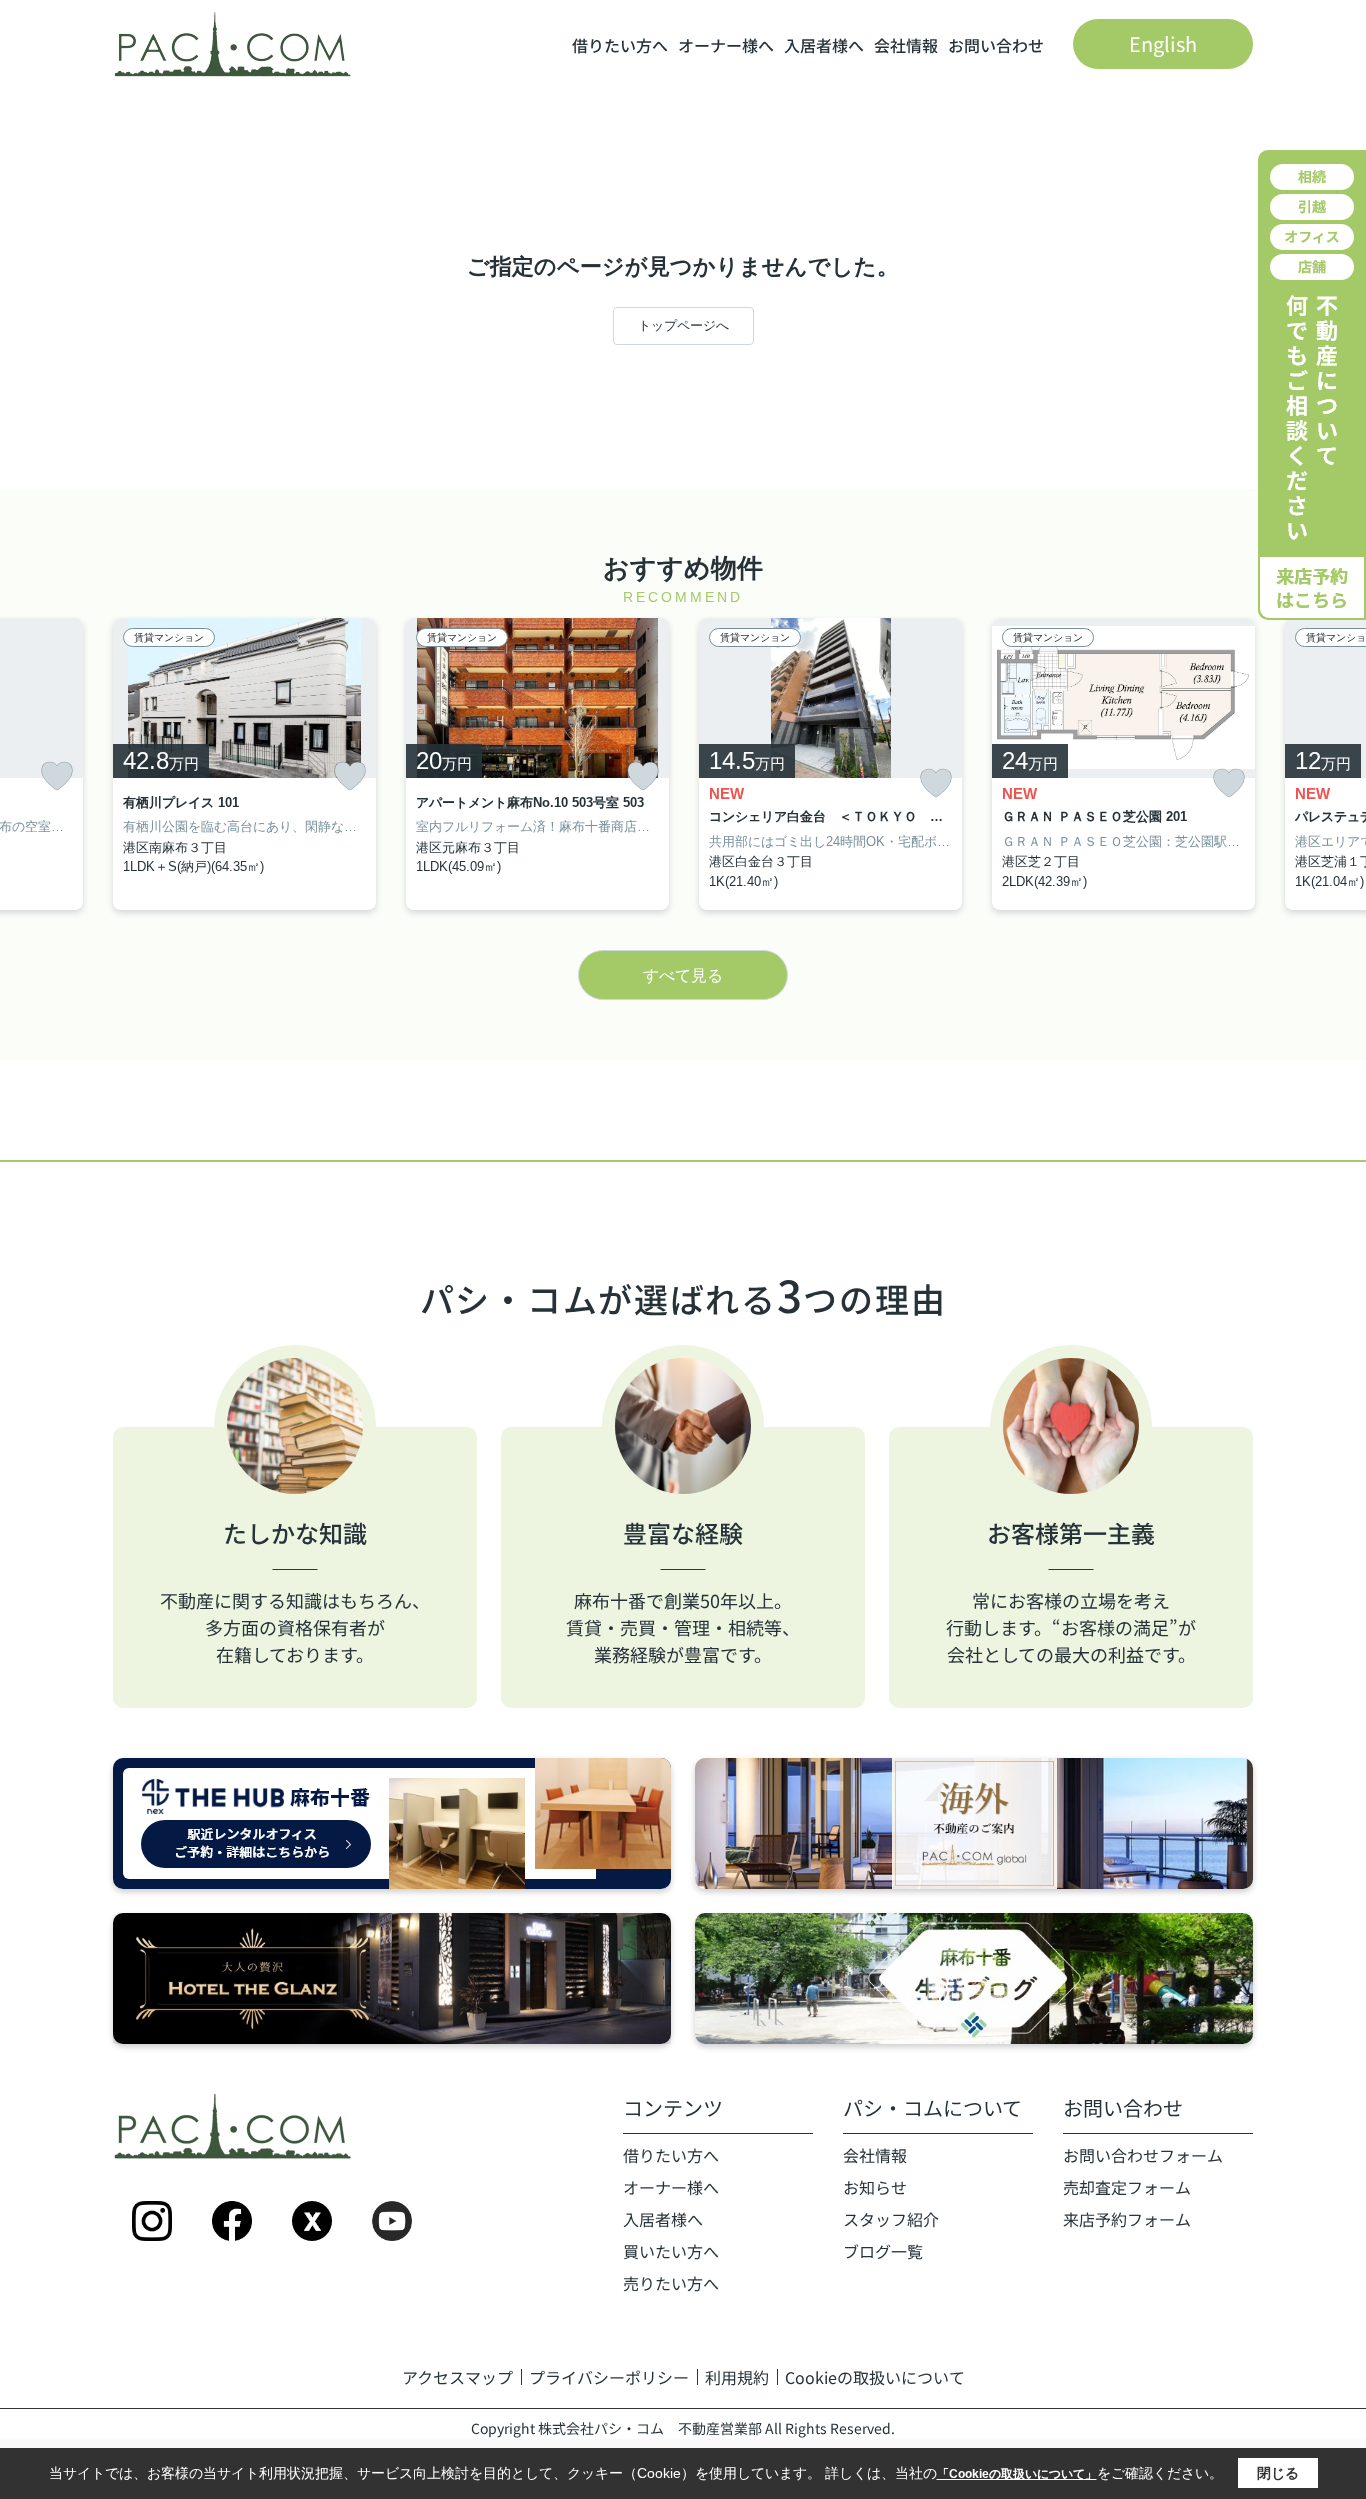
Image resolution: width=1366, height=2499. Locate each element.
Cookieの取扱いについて (875, 2377)
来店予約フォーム (1127, 2219)
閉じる (1278, 2473)
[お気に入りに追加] (57, 776)
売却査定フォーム (1127, 2187)
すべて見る (683, 975)
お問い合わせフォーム (1143, 2155)
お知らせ (875, 2187)
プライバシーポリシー (609, 2377)
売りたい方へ (671, 2283)
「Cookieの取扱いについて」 (1017, 2474)
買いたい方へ (671, 2251)
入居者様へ (824, 45)
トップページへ (683, 325)
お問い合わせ (996, 45)
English (1163, 43)
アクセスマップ (457, 2377)
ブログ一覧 (883, 2251)
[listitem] (244, 764)
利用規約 (737, 2377)
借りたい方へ (620, 45)
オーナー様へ (726, 45)
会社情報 (906, 45)
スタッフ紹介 (891, 2219)
